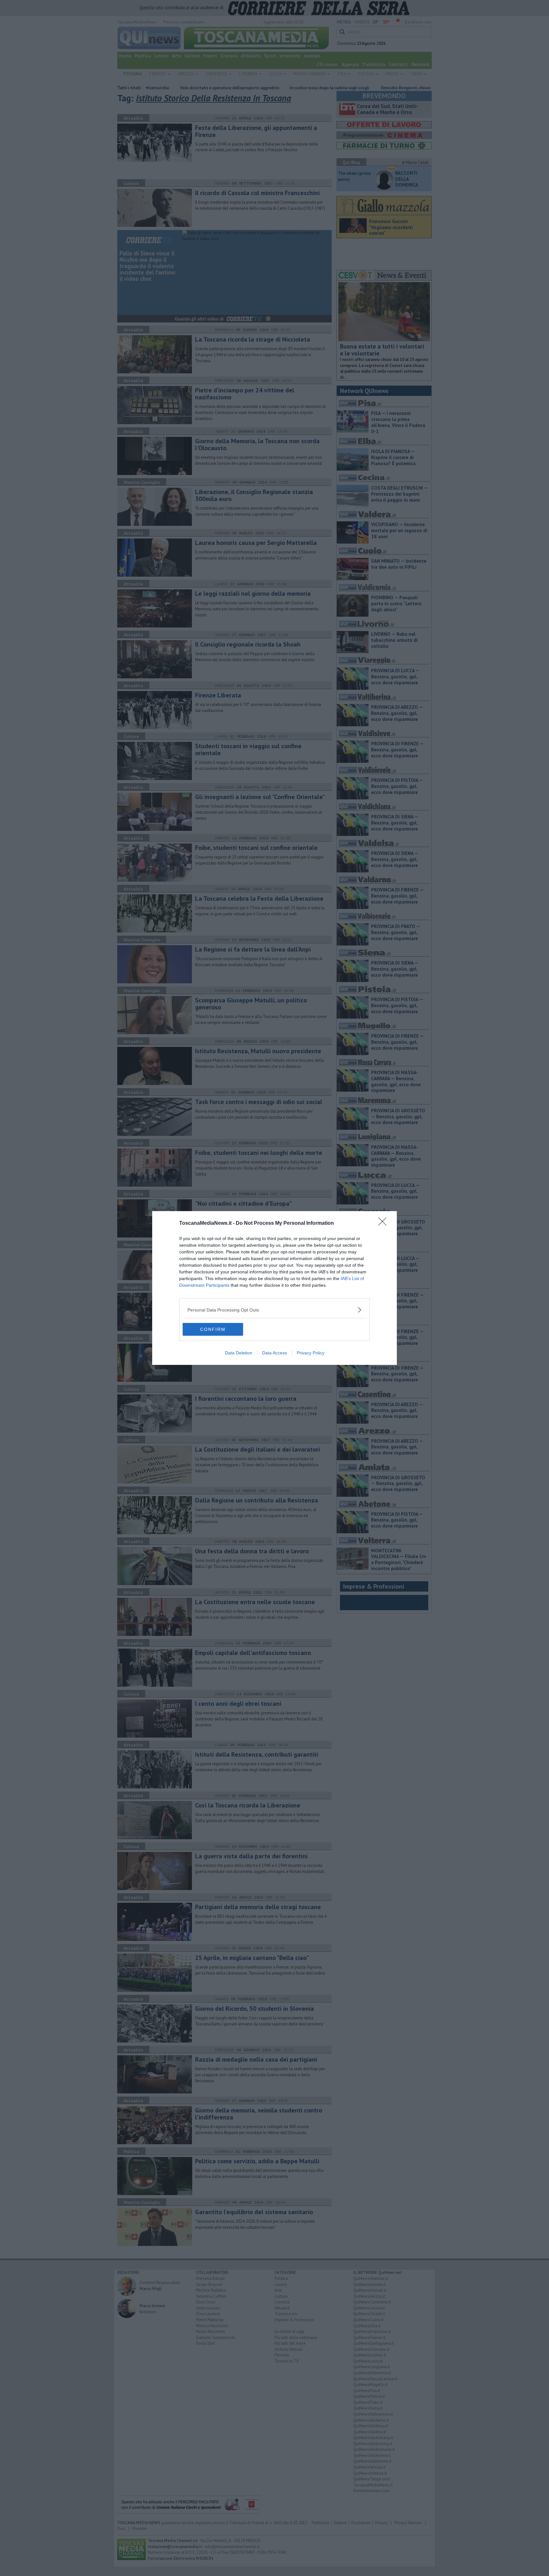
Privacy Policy (311, 1353)
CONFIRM (213, 1329)
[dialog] (274, 1288)
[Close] (384, 1224)
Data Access (274, 1353)
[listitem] (274, 1310)
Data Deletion (239, 1353)
